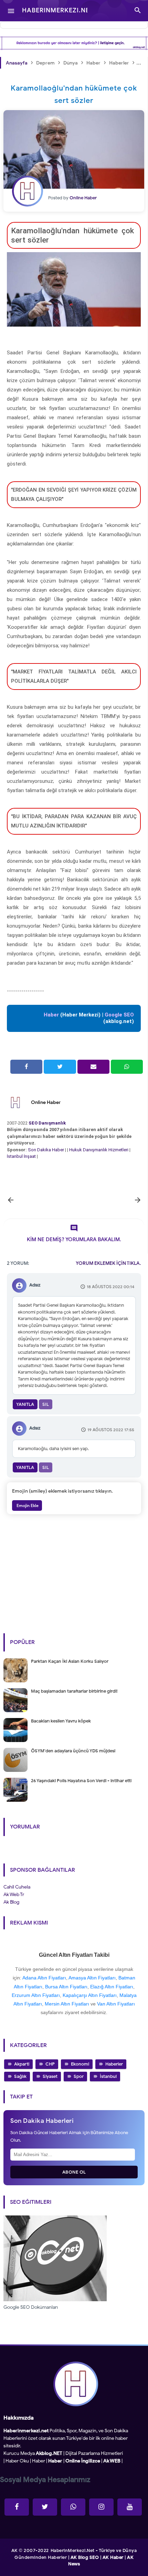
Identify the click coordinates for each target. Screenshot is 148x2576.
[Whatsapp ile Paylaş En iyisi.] (127, 1067)
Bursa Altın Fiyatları (66, 1987)
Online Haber (46, 1102)
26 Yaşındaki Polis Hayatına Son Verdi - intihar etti (81, 1781)
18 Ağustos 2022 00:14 (110, 1287)
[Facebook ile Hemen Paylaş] (26, 1067)
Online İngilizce (83, 2461)
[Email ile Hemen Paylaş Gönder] (93, 1067)
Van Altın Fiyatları (116, 2004)
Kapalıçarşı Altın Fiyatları (90, 1995)
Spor (79, 2076)
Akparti (22, 2064)
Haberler (114, 2064)
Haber (39, 2461)
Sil (46, 1404)
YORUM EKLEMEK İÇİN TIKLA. (108, 1263)
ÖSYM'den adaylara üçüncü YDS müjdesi (73, 1751)
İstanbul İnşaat (22, 1156)
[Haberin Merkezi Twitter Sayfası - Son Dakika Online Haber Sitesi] (45, 2507)
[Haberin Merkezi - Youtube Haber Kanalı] (130, 2507)
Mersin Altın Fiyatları (67, 2004)
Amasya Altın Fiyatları (92, 1978)
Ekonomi (80, 2064)
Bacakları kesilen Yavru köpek (61, 1721)
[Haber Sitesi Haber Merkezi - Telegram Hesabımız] (73, 2507)
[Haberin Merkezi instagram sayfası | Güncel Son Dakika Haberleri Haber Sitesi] (101, 2507)
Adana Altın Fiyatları (44, 1978)
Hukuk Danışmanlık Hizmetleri (99, 1150)
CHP (50, 2064)
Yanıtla (25, 1404)
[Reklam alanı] (74, 43)
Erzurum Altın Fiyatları (36, 1995)
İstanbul (108, 2076)
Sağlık (20, 2076)
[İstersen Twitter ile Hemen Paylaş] (60, 1067)
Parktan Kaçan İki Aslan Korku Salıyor (70, 1661)
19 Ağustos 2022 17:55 (111, 1430)
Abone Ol (74, 2172)
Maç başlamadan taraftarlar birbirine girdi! (74, 1691)
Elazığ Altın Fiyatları (112, 1987)
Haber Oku (17, 2461)
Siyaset (50, 2076)
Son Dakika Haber (46, 1150)
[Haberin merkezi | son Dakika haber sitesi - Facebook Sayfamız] (17, 2507)
